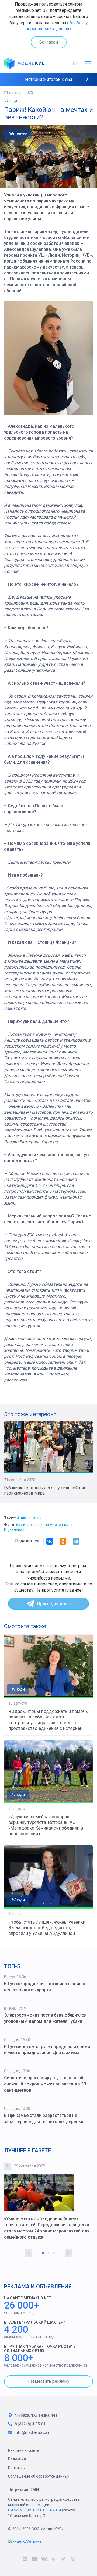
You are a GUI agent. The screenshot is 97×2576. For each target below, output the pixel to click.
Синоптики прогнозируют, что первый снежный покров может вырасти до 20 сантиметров (45, 2084)
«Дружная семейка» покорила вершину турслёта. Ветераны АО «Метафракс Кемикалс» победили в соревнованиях (46, 1825)
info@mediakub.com (33, 2432)
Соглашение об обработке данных (39, 2476)
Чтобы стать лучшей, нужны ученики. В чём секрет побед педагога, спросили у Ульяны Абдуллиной (47, 1928)
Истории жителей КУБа (49, 79)
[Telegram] (76, 1541)
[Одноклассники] (63, 1541)
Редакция (17, 2459)
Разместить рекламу (48, 2381)
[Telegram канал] (63, 2560)
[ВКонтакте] (50, 1541)
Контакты (17, 2468)
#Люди (11, 101)
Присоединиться (54, 1604)
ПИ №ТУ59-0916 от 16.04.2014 (35, 2510)
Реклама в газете (24, 2450)
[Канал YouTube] (34, 2560)
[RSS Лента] (72, 2560)
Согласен (49, 42)
